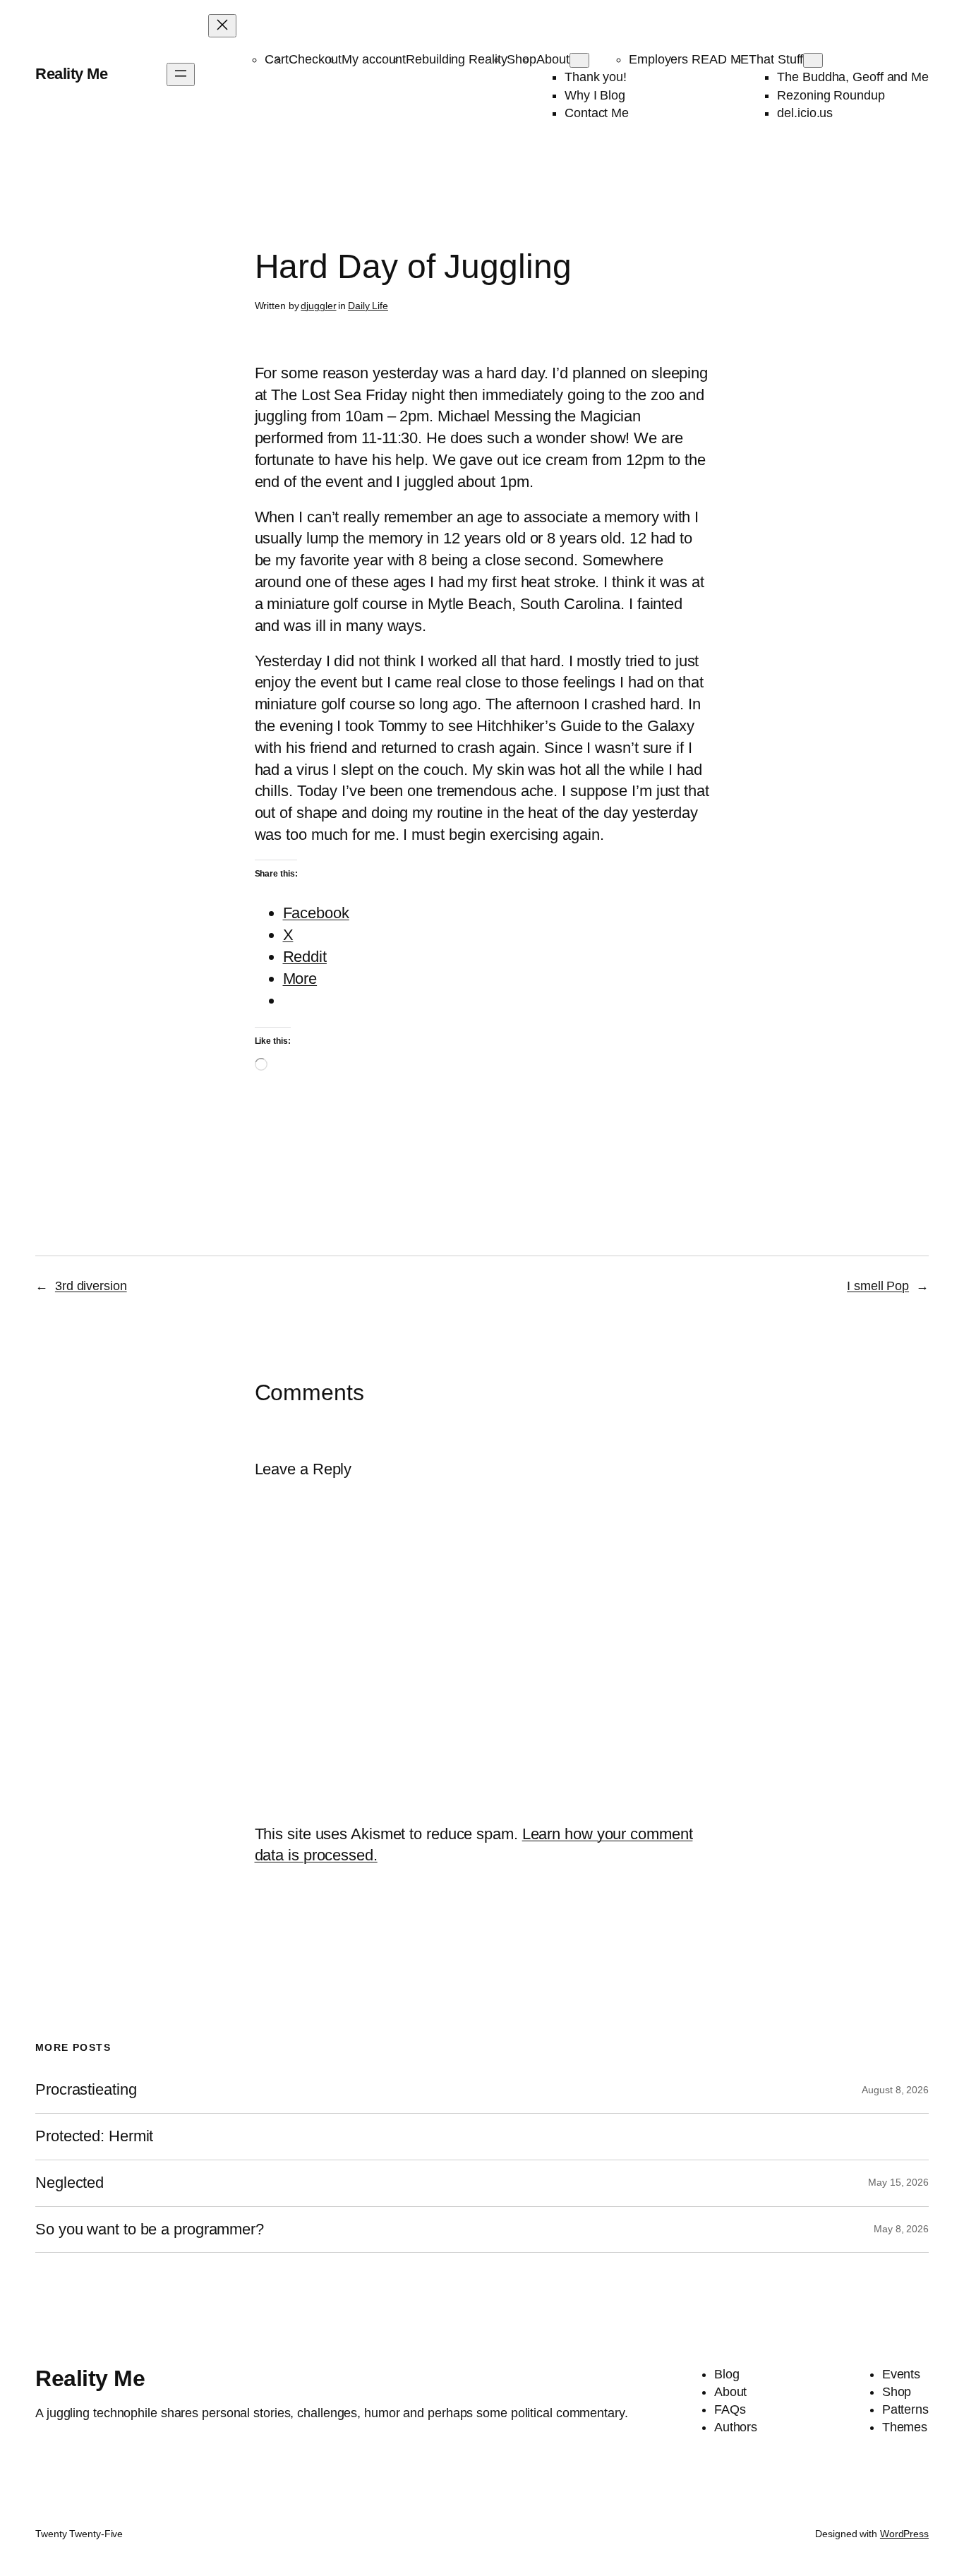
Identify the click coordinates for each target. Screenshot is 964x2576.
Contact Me (597, 113)
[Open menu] (181, 74)
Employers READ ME (689, 59)
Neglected (70, 2183)
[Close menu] (222, 26)
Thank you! (596, 77)
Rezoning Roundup (831, 95)
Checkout (315, 59)
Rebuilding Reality (456, 59)
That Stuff (776, 59)
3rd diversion (91, 1286)
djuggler (318, 306)
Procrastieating (86, 2090)
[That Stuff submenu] (813, 60)
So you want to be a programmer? (150, 2229)
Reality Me (71, 74)
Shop (522, 59)
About (553, 59)
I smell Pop (878, 1286)
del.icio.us (805, 113)
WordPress (904, 2534)
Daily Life (368, 306)
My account (374, 59)
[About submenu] (579, 60)
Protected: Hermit (94, 2136)
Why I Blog (595, 95)
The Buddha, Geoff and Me (853, 77)
